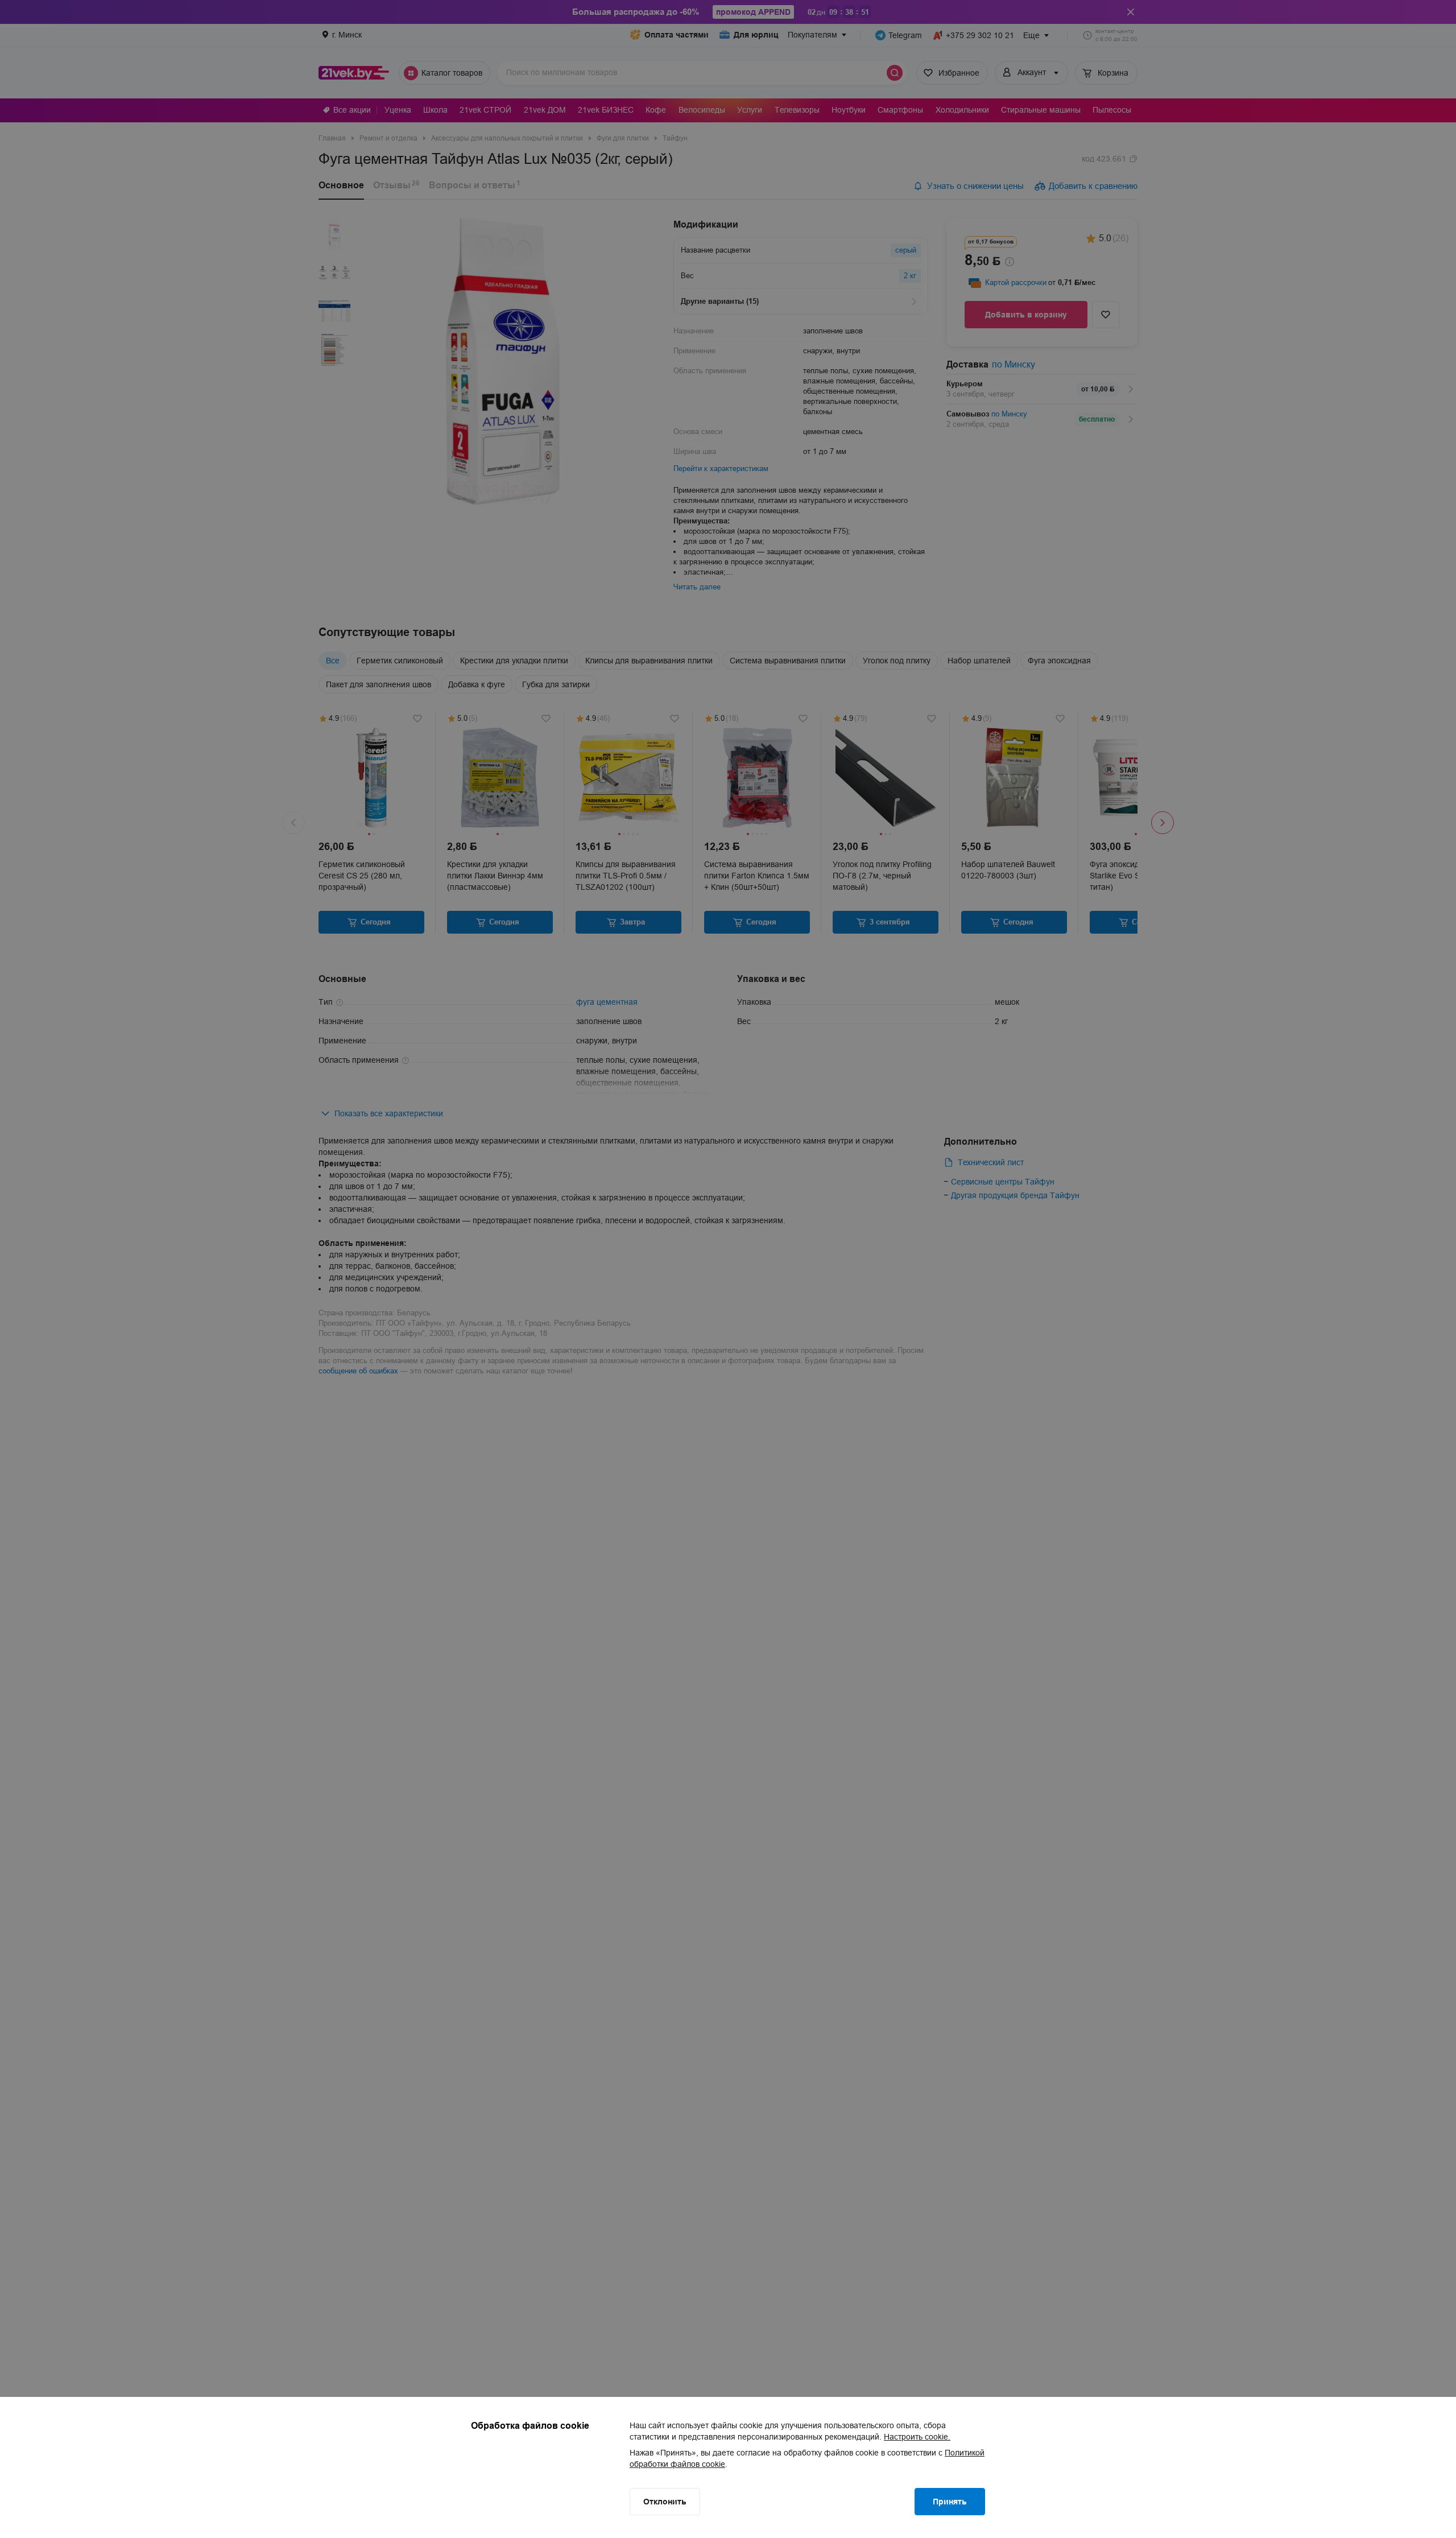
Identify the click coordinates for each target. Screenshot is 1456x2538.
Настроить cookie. (917, 2437)
